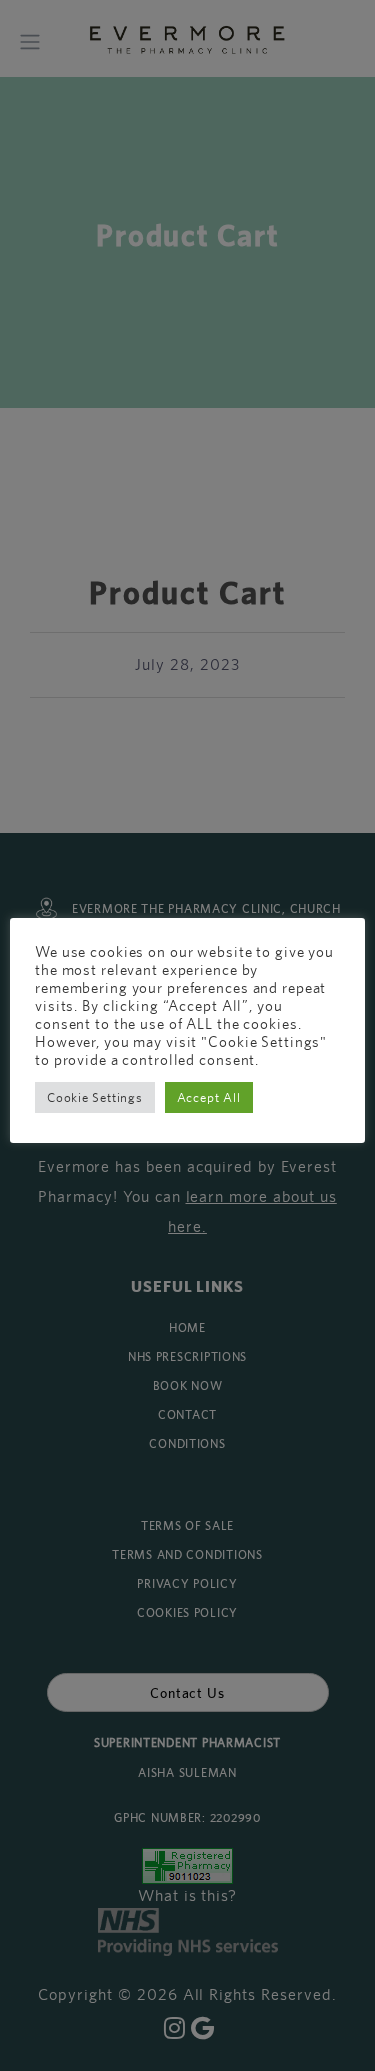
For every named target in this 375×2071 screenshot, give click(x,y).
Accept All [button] (209, 1097)
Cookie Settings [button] (95, 1097)
